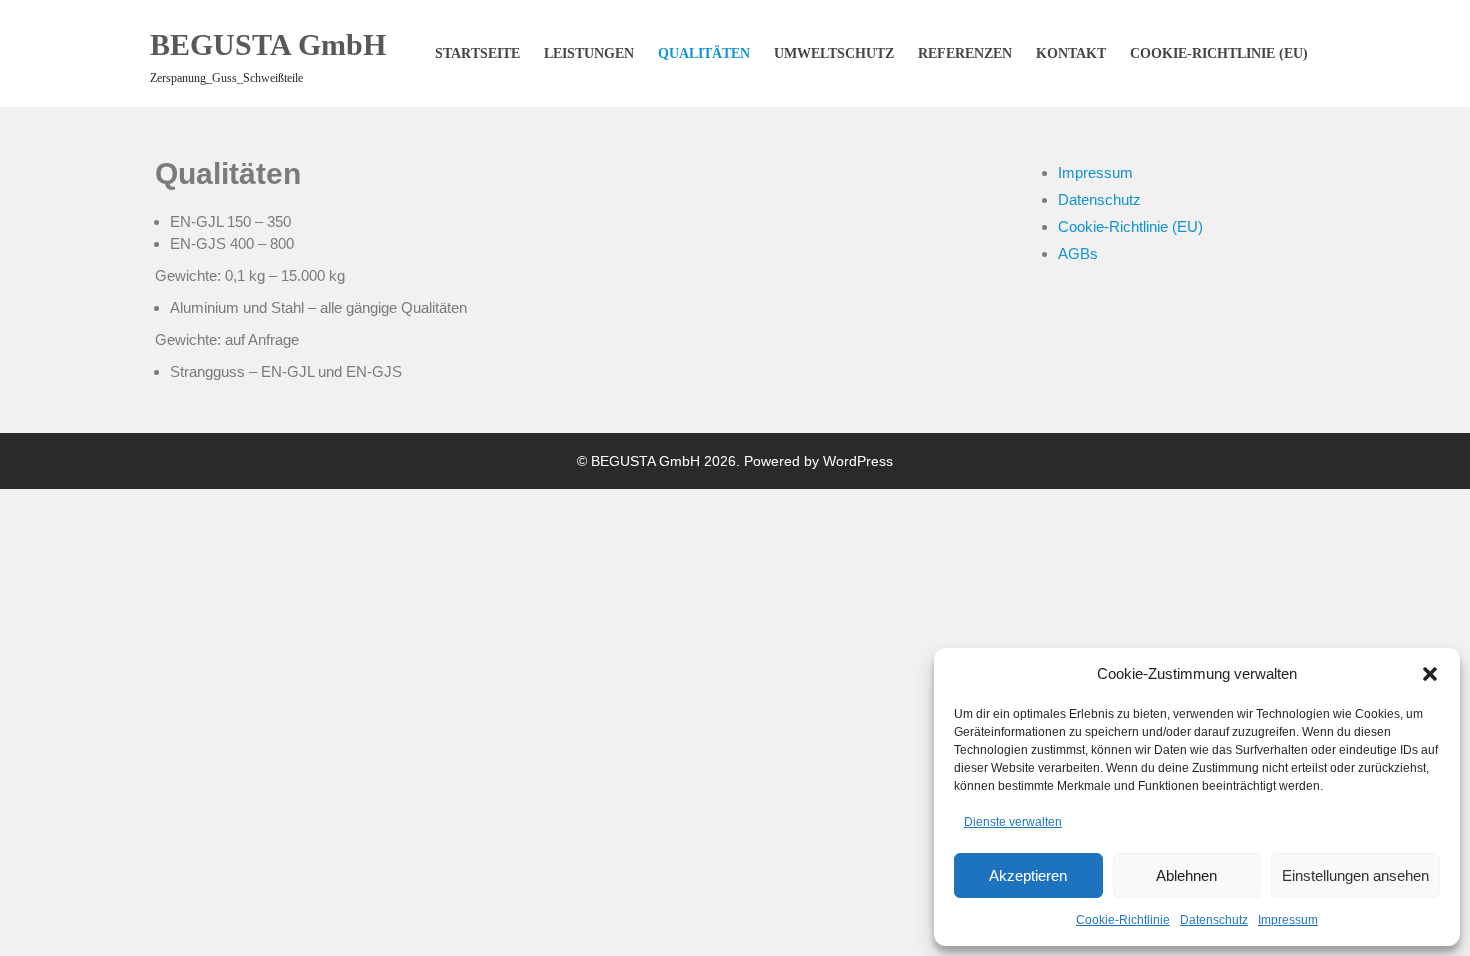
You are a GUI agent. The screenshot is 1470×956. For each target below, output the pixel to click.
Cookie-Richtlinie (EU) (1219, 53)
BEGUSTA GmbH (268, 44)
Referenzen (965, 53)
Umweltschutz (834, 53)
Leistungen (589, 53)
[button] (1430, 674)
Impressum (1288, 920)
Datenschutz (1214, 920)
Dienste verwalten (1013, 822)
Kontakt (1071, 53)
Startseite (477, 53)
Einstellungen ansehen (1355, 875)
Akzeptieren (1028, 875)
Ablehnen (1186, 875)
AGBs (1078, 253)
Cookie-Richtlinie (1123, 920)
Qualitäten (704, 53)
